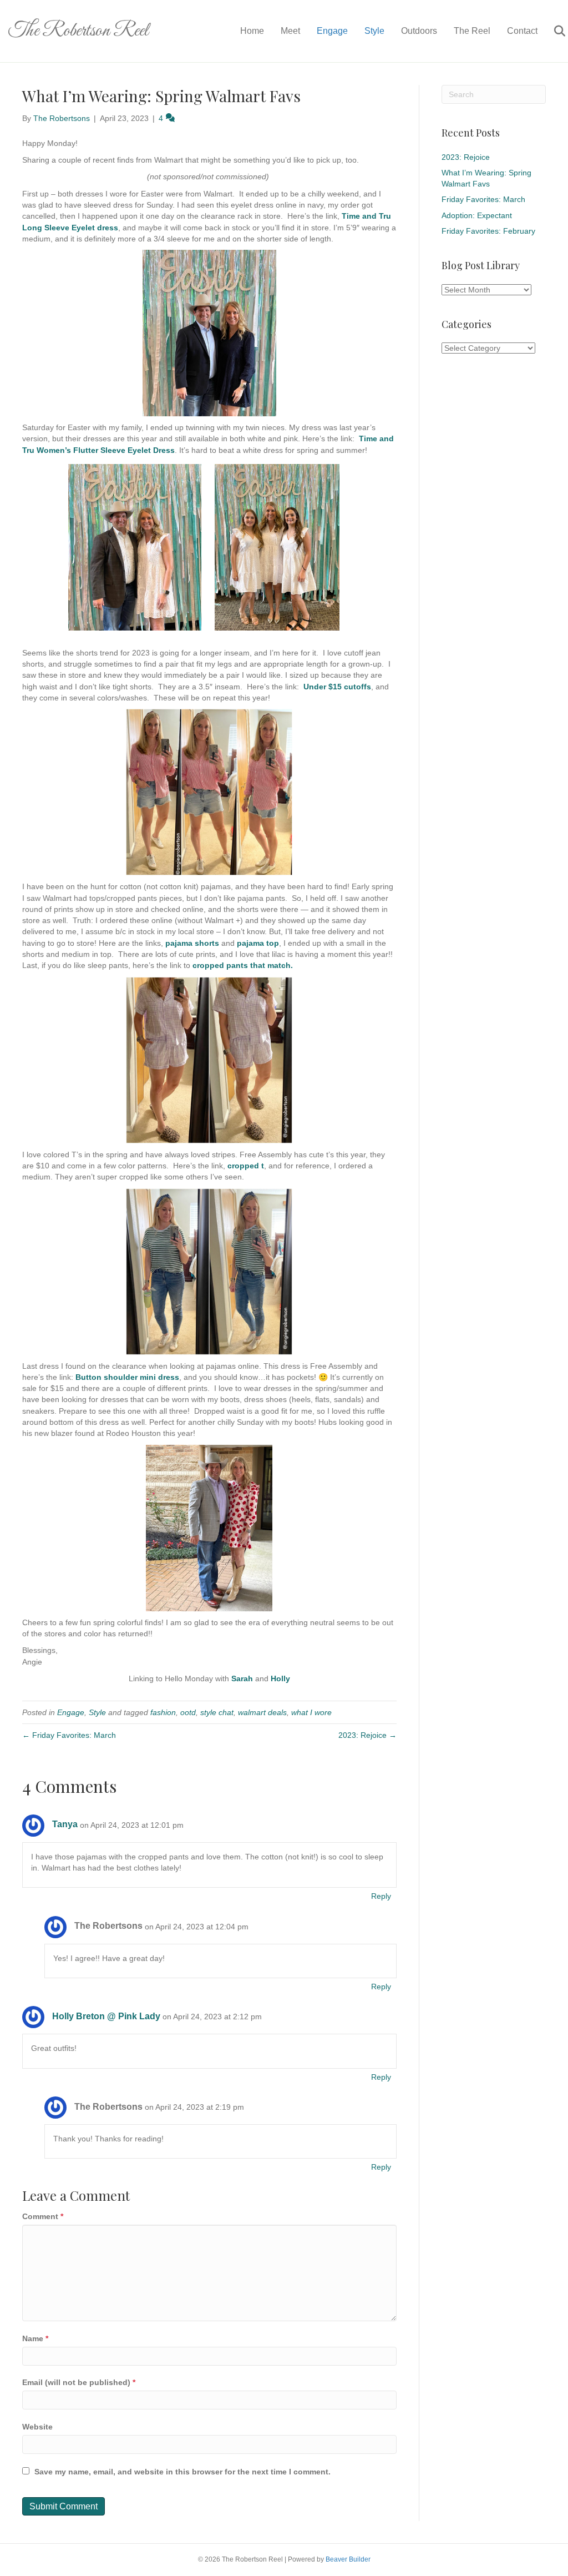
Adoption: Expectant (477, 215)
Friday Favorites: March (483, 199)
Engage (332, 31)
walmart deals (262, 1712)
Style (374, 31)
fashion (163, 1712)
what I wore (311, 1712)
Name (35, 2338)
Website (37, 2427)
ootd (188, 1712)
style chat (217, 1712)
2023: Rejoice (466, 157)
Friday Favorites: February (488, 231)
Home (252, 31)
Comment (43, 2216)
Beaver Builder (348, 2559)
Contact (522, 31)
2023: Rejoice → (367, 1735)
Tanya (65, 1824)
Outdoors (419, 31)
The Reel (472, 31)
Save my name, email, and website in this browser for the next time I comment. (182, 2472)
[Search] (553, 31)
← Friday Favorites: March (69, 1735)
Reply (381, 1896)
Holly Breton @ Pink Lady (106, 2016)
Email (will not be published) (79, 2382)
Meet (290, 31)
